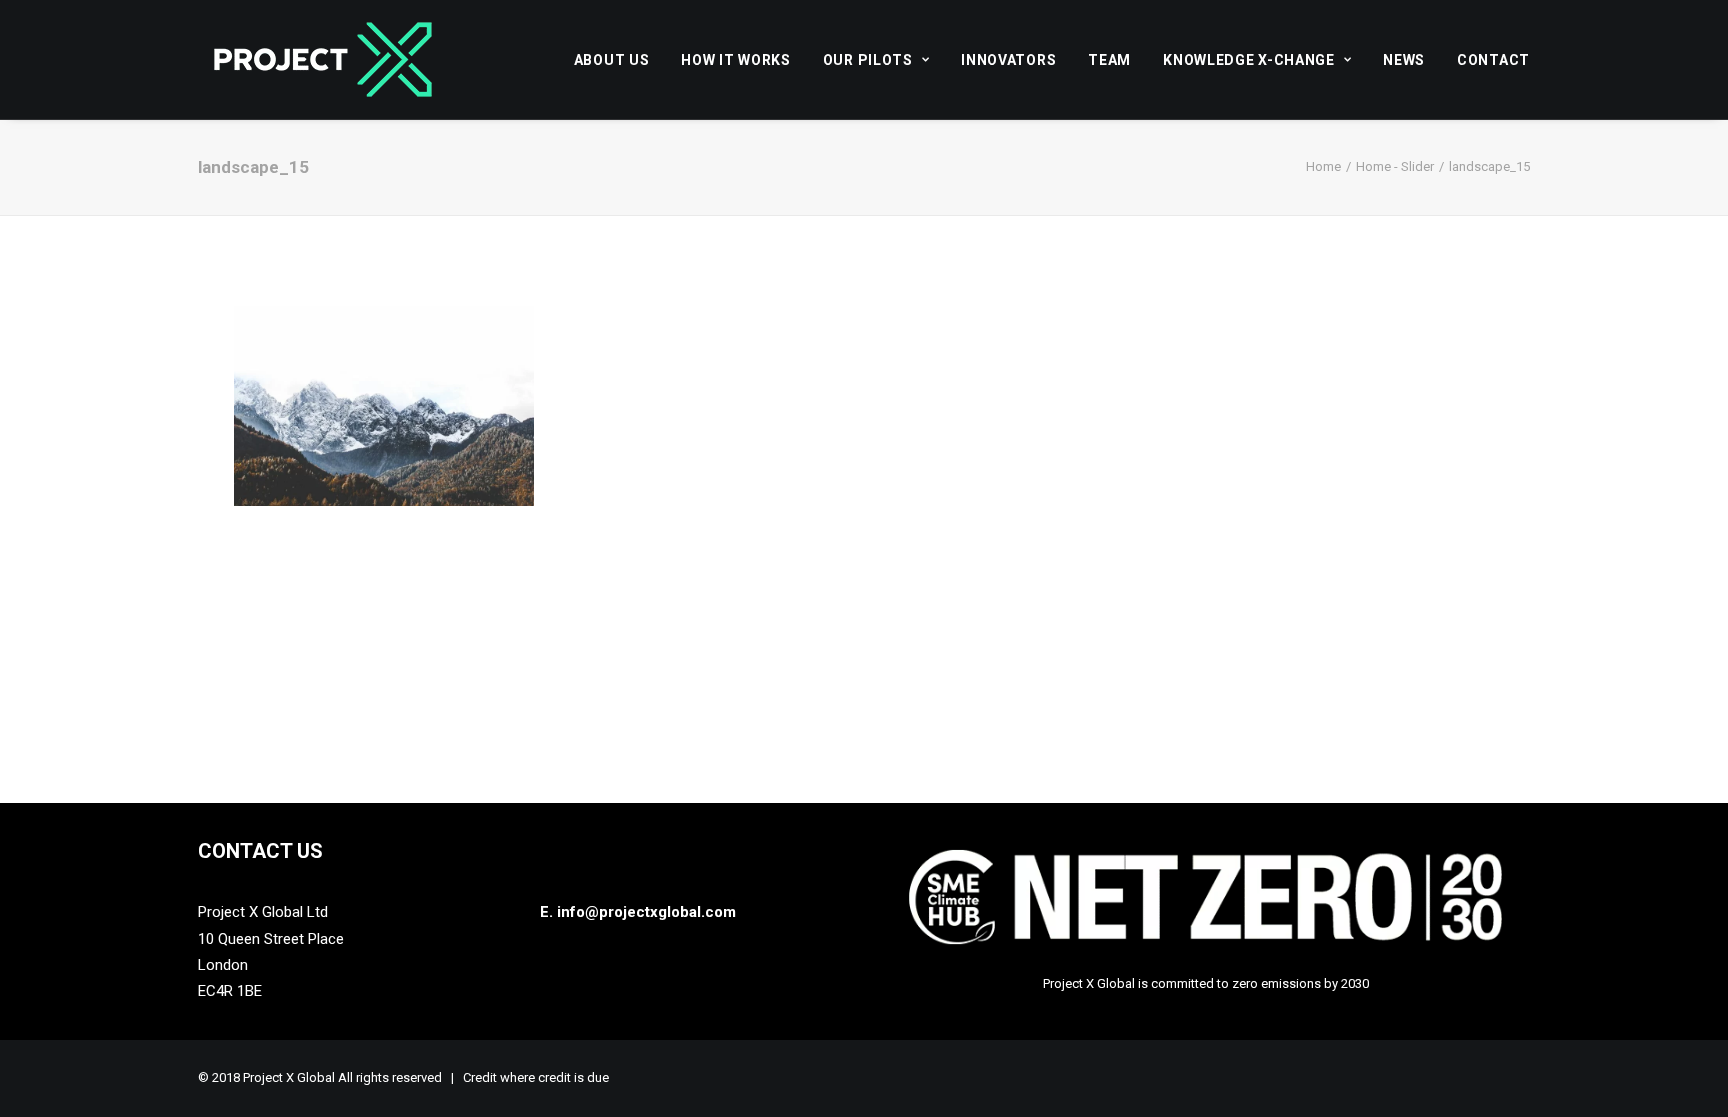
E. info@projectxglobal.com (638, 912)
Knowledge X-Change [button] (1249, 60)
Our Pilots (868, 60)
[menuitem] (619, 59)
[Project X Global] (323, 59)
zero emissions (1276, 983)
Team (1109, 60)
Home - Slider (1395, 166)
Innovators (1008, 60)
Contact (1493, 60)
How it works (735, 60)
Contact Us (260, 851)
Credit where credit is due (536, 1077)
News (1404, 60)
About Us (612, 60)
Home (1323, 166)
